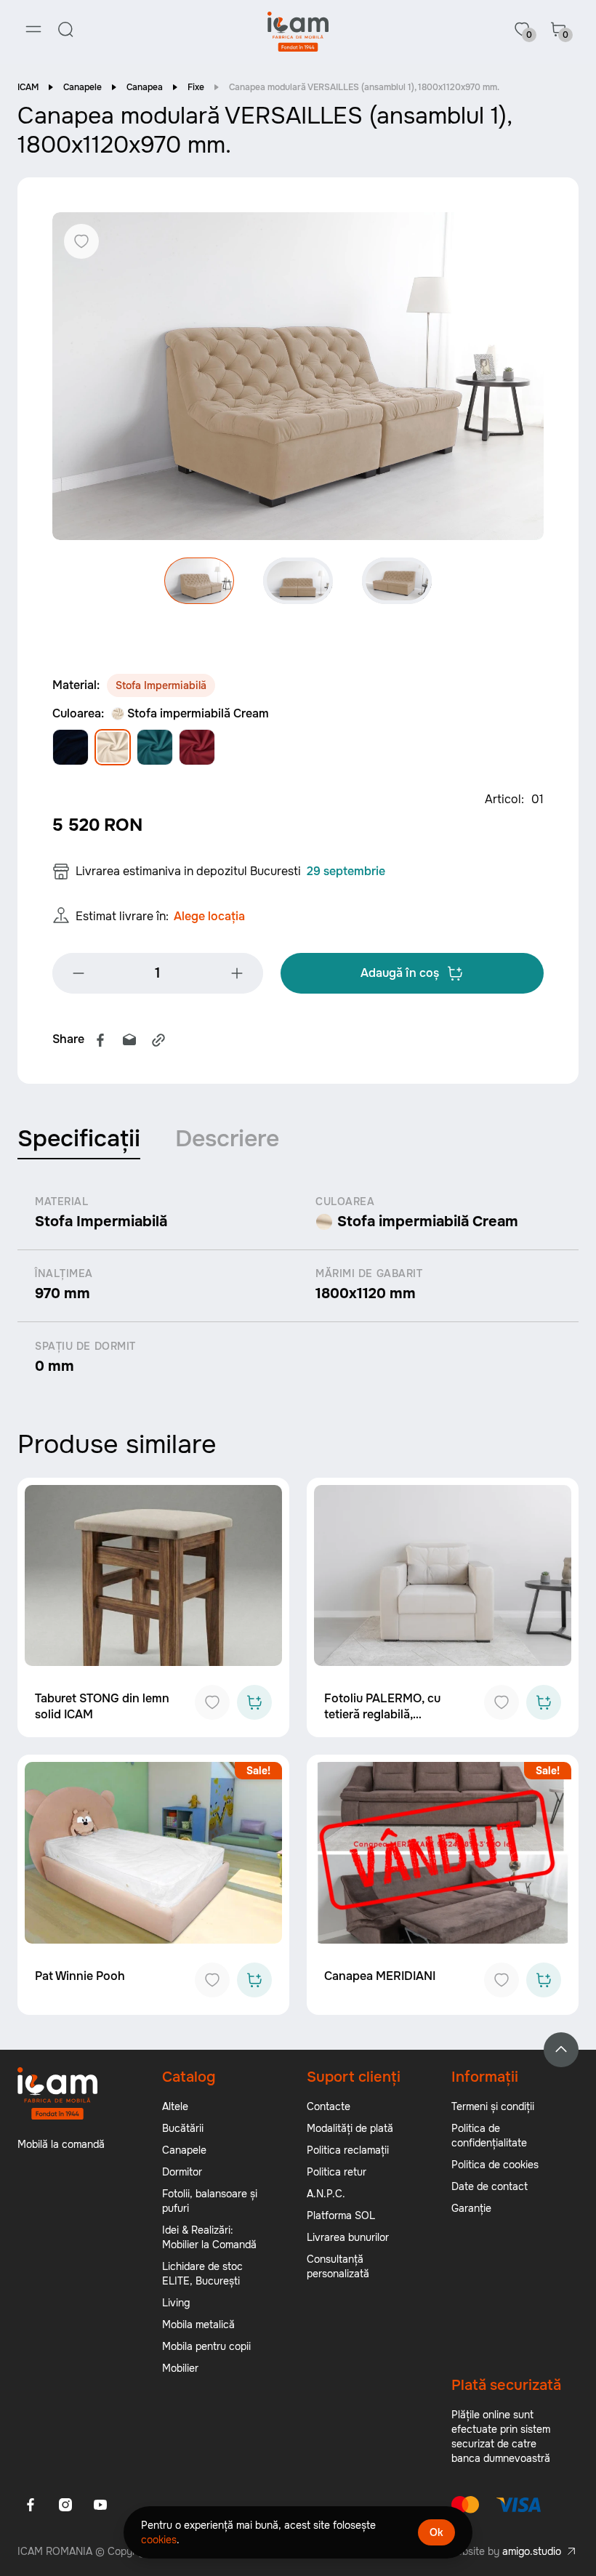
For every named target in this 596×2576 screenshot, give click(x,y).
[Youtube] (100, 2505)
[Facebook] (100, 1040)
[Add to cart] (254, 1702)
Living (176, 2303)
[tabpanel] (298, 1285)
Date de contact (490, 2186)
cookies (159, 2540)
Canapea (145, 87)
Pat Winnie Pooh (80, 1976)
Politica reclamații (348, 2150)
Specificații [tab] (79, 1139)
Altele (175, 2106)
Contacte (329, 2106)
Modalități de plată (350, 2128)
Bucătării (183, 2128)
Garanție (471, 2208)
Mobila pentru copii (206, 2346)
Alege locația (209, 916)
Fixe (196, 87)
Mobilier (180, 2368)
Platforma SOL (341, 2215)
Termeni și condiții (493, 2106)
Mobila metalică (198, 2325)
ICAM (28, 87)
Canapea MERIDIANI (380, 1976)
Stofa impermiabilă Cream (198, 713)
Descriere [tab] (227, 1139)
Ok (436, 2532)
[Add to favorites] (212, 1702)
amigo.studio (532, 2551)
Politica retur (337, 2172)
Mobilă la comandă (61, 2144)
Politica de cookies (495, 2165)
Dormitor (182, 2172)
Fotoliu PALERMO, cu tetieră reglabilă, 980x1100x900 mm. (382, 1714)
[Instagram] (65, 2505)
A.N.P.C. (326, 2194)
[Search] (65, 29)
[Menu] (33, 29)
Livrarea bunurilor (348, 2237)
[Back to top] (561, 2050)
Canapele (82, 87)
